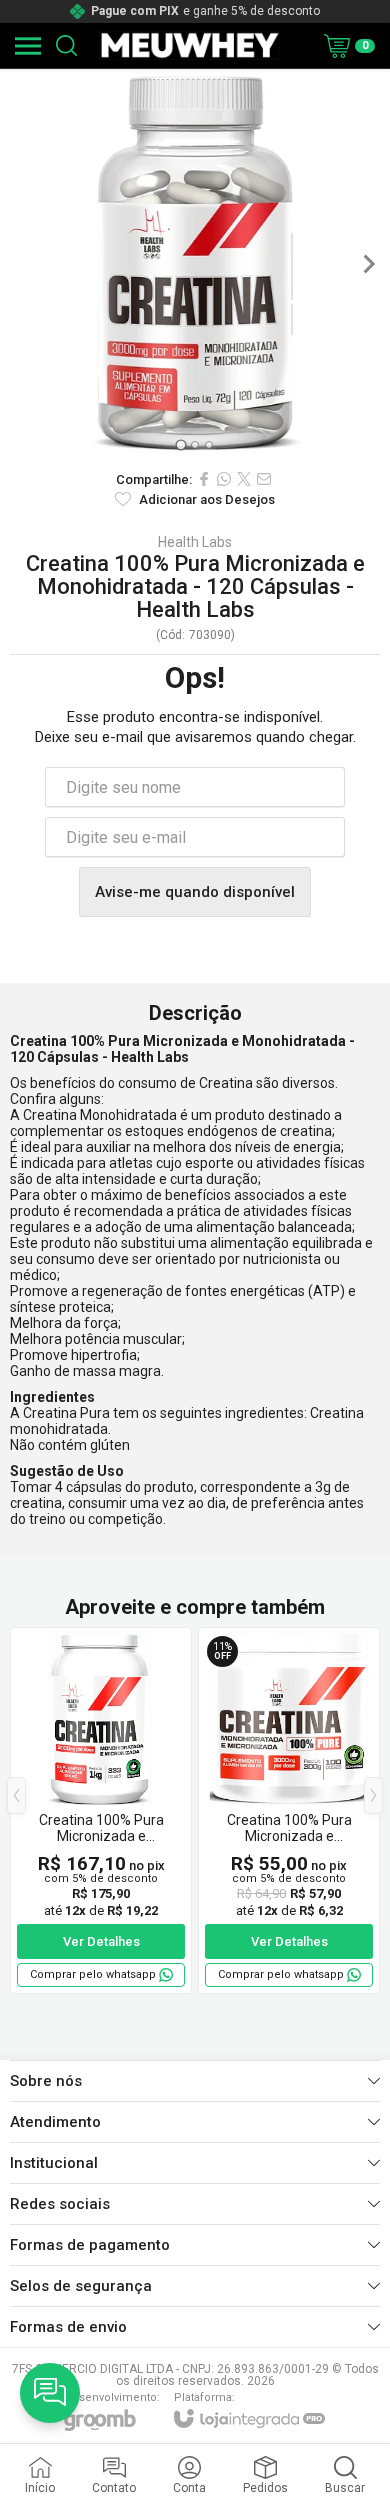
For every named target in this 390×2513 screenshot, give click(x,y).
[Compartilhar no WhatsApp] (224, 479)
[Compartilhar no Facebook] (204, 479)
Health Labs (195, 542)
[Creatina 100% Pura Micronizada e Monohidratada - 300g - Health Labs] (289, 1810)
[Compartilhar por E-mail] (264, 479)
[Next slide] (368, 264)
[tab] (180, 444)
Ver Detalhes (101, 1941)
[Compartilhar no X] (244, 479)
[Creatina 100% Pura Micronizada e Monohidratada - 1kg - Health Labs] (101, 1810)
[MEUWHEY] (189, 45)
